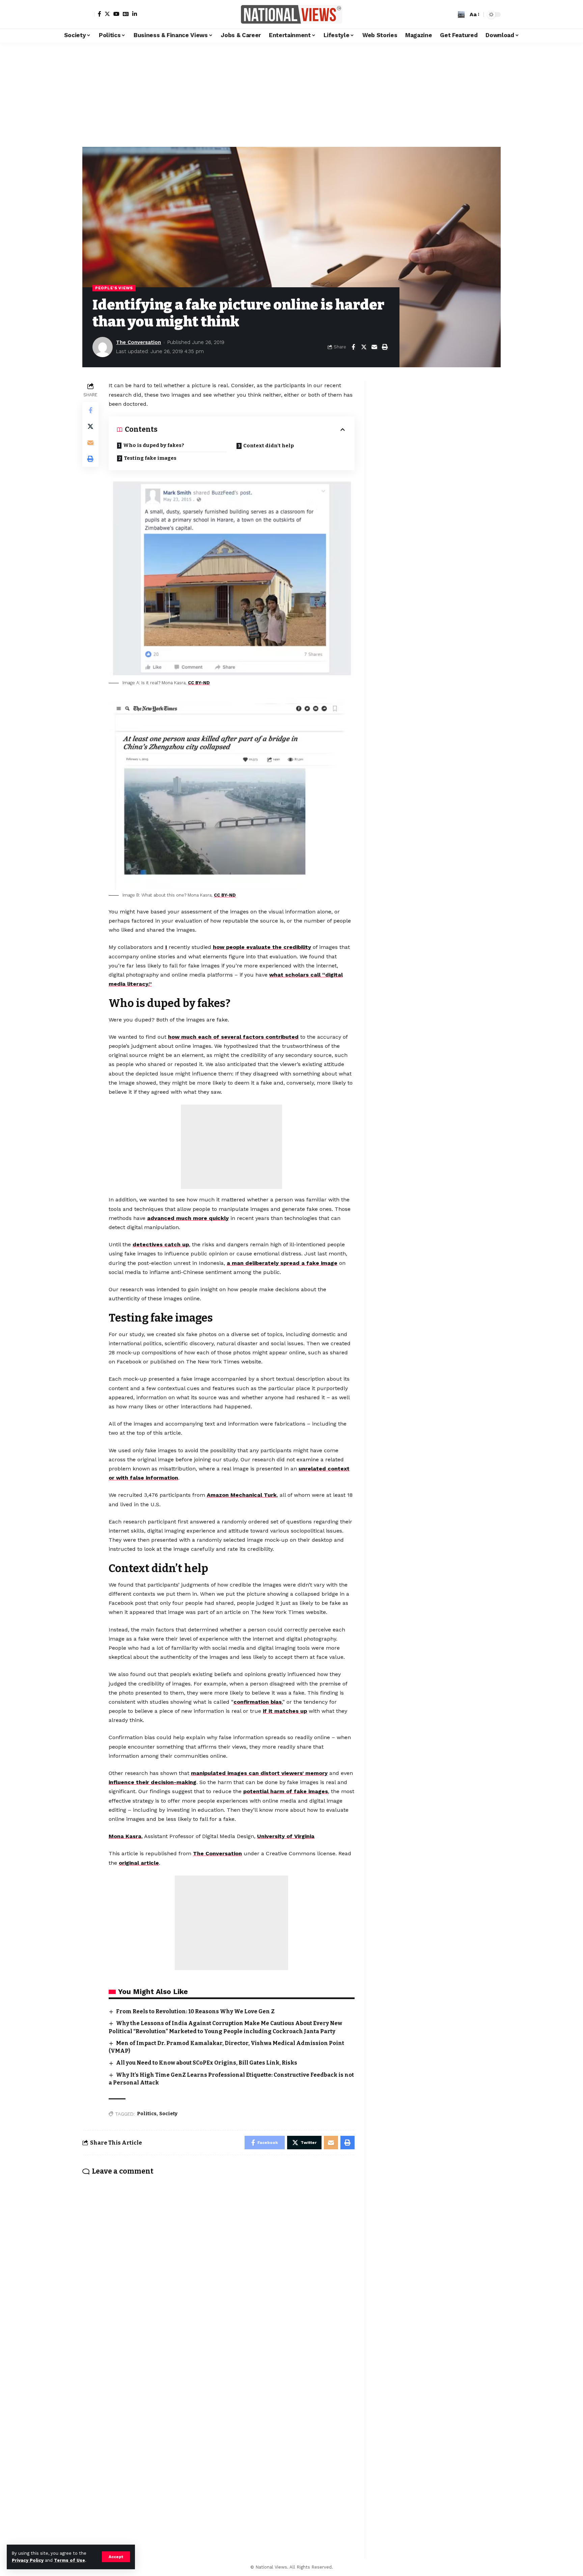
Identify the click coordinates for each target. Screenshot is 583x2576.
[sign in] (88, 15)
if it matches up (285, 1711)
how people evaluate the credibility (262, 947)
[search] (461, 15)
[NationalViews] (291, 14)
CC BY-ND (199, 683)
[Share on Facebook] (353, 347)
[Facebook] (100, 14)
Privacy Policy (28, 2560)
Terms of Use (70, 2560)
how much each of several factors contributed (233, 1037)
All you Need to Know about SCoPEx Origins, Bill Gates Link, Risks (207, 2063)
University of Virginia (286, 1836)
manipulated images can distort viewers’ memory (259, 1773)
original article (139, 1863)
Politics (147, 2114)
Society (168, 2114)
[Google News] (126, 14)
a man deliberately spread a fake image (282, 1263)
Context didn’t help (269, 446)
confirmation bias (258, 1702)
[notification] (451, 15)
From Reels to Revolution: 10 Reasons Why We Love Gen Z (195, 2011)
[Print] (385, 347)
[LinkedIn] (135, 14)
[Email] (374, 347)
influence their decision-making (152, 1782)
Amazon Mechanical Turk (242, 1495)
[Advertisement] (291, 93)
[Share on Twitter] (364, 347)
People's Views (114, 288)
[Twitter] (107, 14)
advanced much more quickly (188, 1218)
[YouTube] (116, 14)
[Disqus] (218, 2270)
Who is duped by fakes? (154, 445)
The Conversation (138, 342)
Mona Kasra (125, 1836)
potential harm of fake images (286, 1791)
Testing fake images (150, 458)
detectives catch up (161, 1244)
